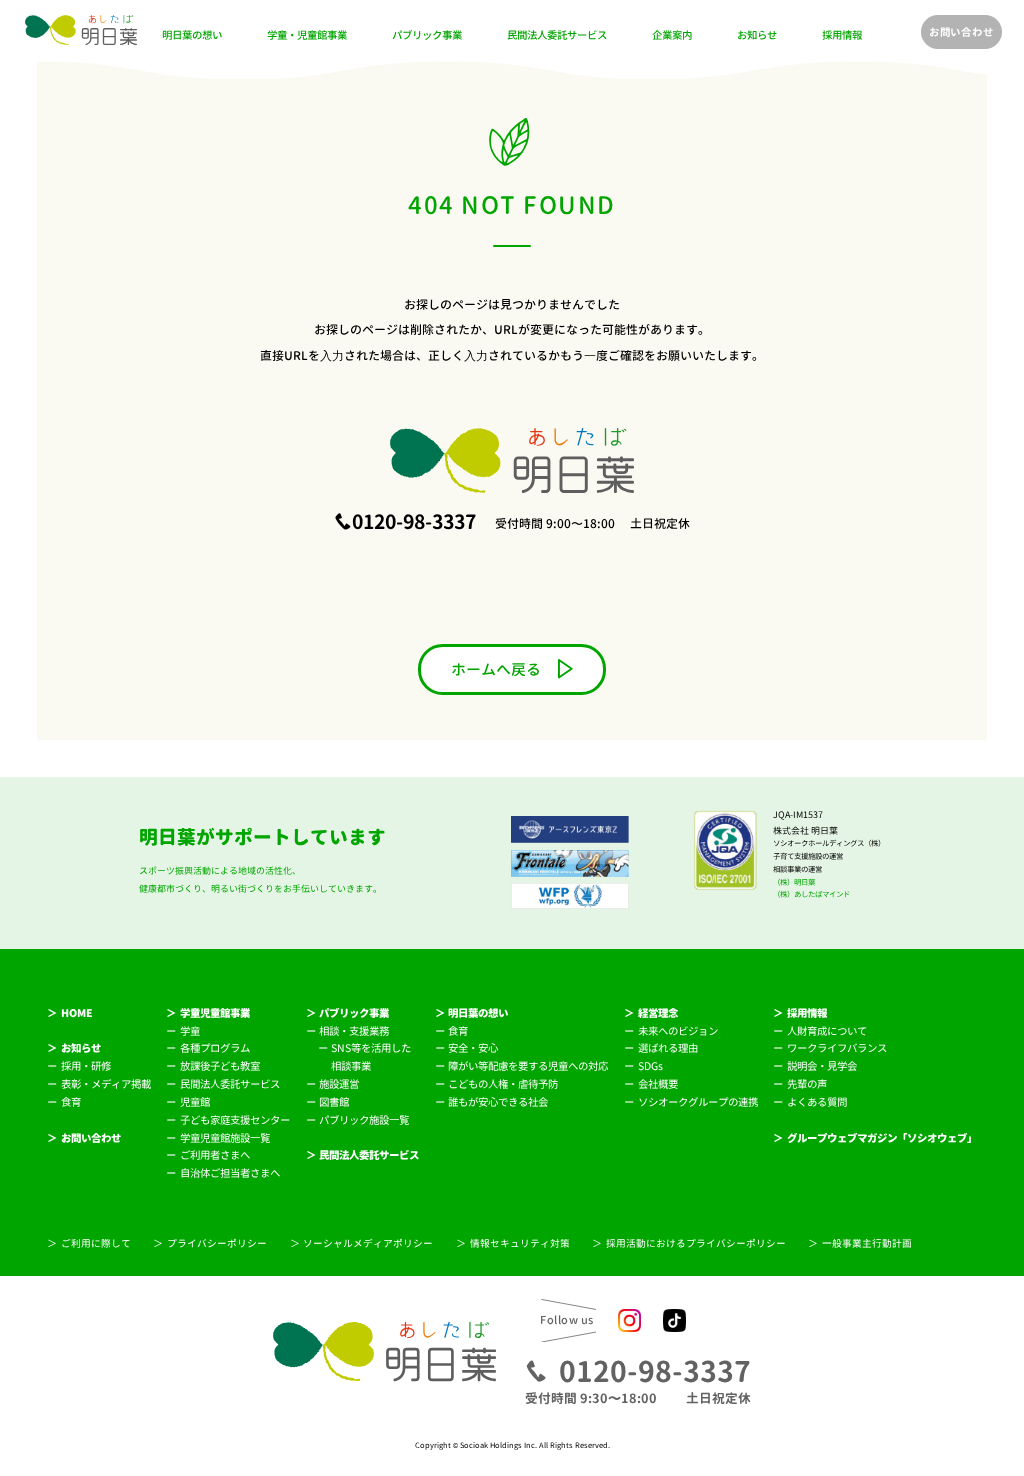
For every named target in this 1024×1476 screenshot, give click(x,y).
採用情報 (842, 35)
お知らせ (757, 35)
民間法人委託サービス (557, 35)
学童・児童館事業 (307, 35)
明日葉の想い (192, 35)
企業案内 (672, 35)
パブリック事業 (427, 35)
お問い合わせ (961, 32)
